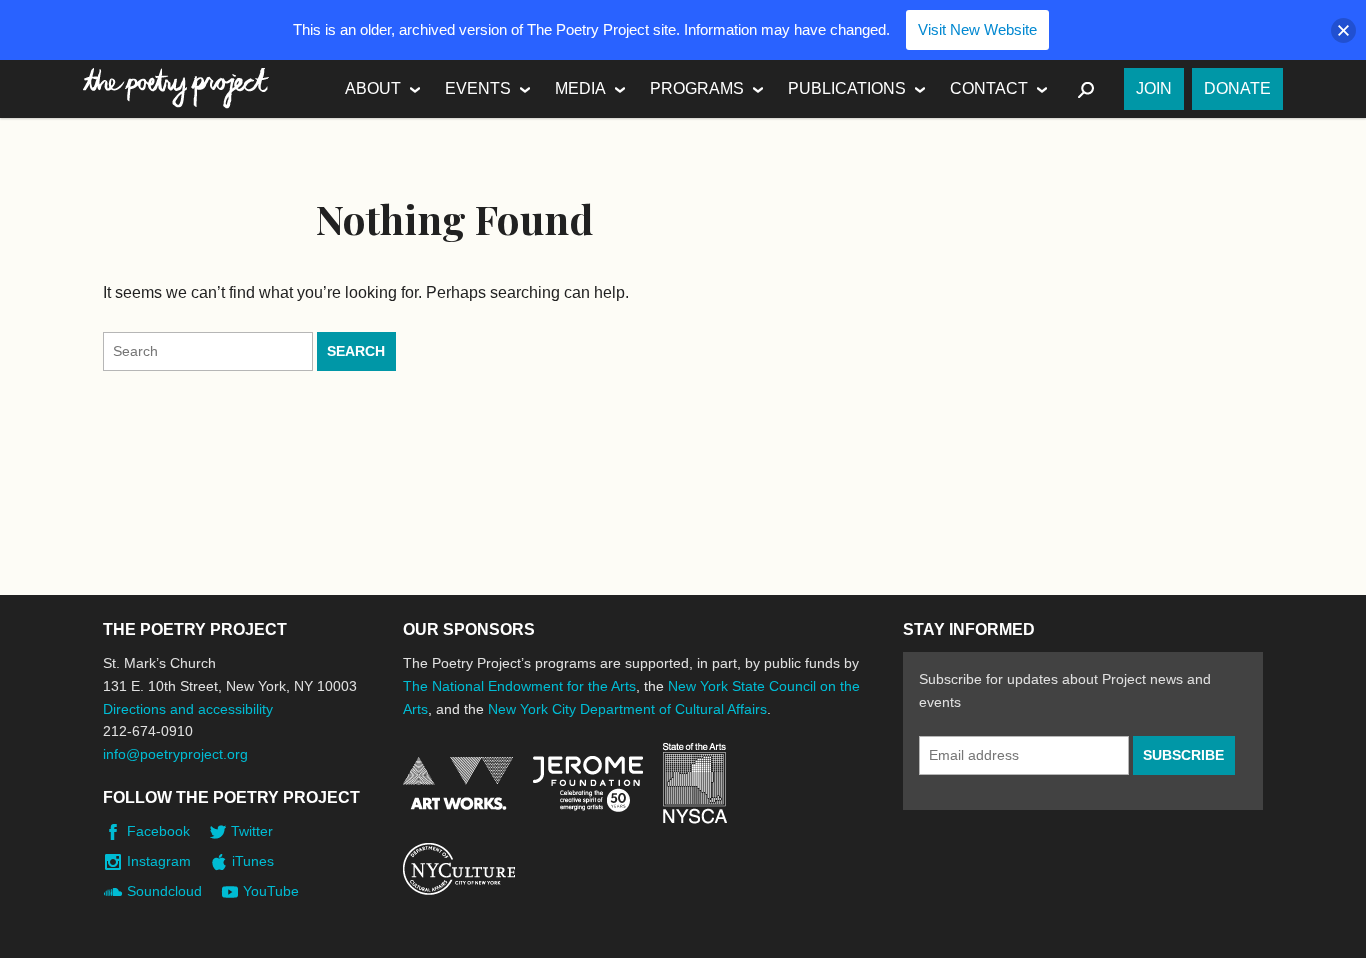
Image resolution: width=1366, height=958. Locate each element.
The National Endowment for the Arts (519, 686)
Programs (697, 88)
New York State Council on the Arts (695, 783)
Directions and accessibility (188, 709)
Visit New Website (977, 29)
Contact (989, 88)
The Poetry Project (176, 88)
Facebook (158, 831)
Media (580, 88)
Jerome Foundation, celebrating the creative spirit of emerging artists (588, 784)
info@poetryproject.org (175, 754)
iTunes (253, 861)
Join (1154, 88)
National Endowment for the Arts (458, 783)
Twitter (252, 831)
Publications (847, 88)
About (373, 88)
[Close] (1343, 30)
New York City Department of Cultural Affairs (627, 709)
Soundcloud (164, 891)
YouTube (271, 891)
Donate (1237, 88)
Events (478, 88)
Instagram (159, 861)
